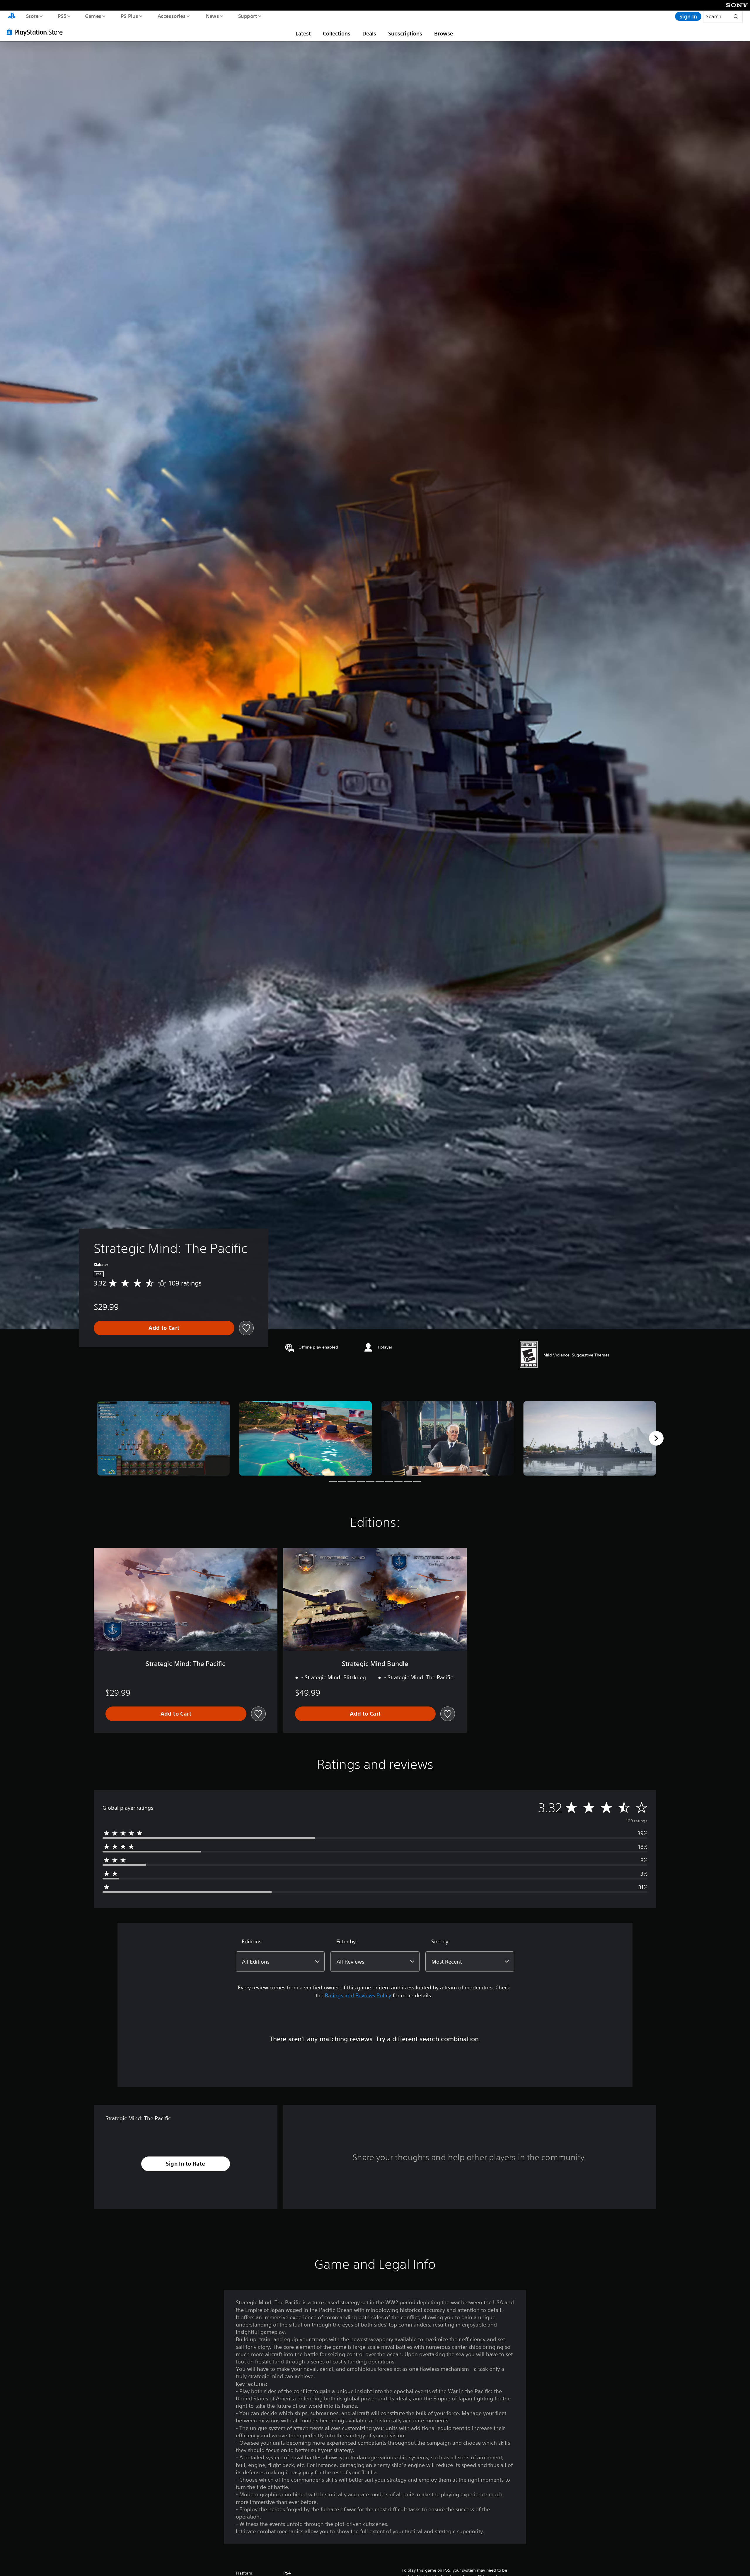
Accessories (171, 16)
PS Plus (129, 16)
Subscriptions (405, 33)
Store (32, 16)
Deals (369, 33)
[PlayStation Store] (37, 32)
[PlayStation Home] (12, 16)
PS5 (62, 16)
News (213, 16)
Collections (337, 33)
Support (247, 16)
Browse (444, 33)
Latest (303, 33)
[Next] (656, 1438)
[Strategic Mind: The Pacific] (163, 1438)
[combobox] (280, 1962)
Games (93, 16)
